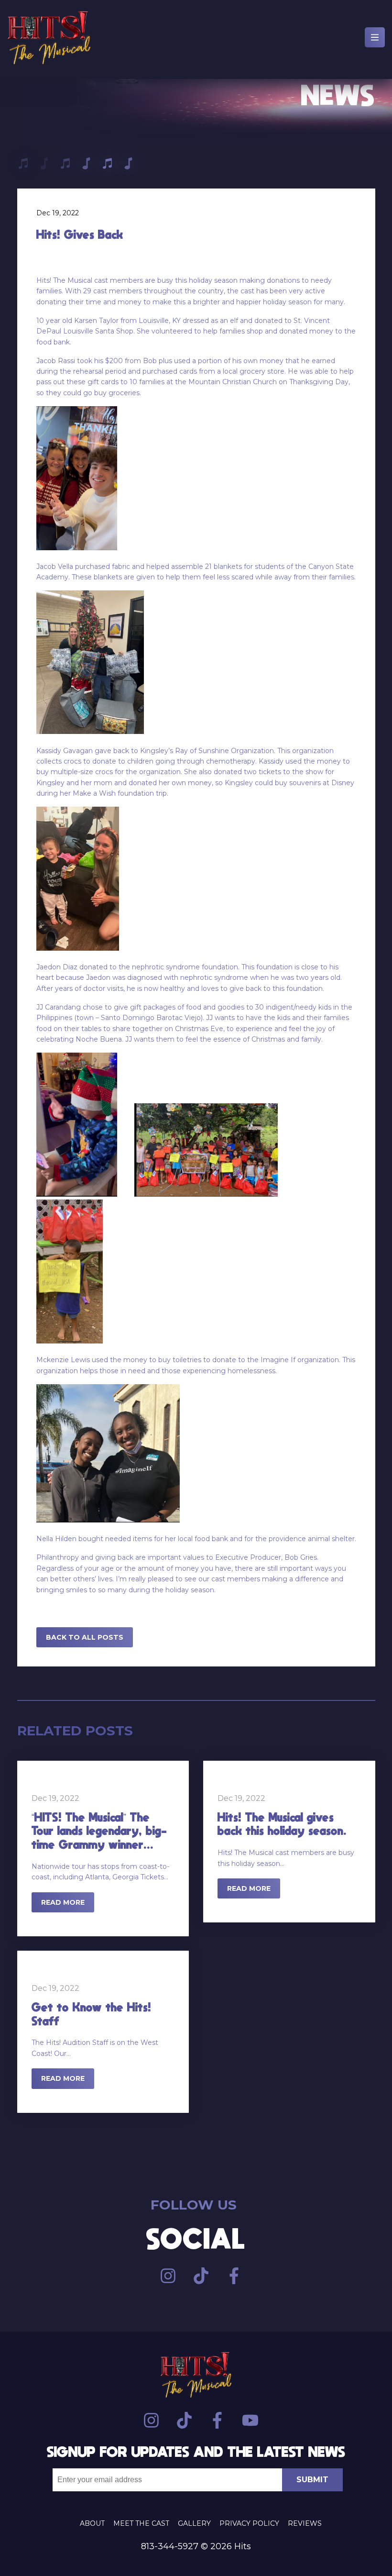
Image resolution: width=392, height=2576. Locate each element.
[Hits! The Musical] (49, 39)
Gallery (194, 2523)
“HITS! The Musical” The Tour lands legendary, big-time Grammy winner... (99, 1831)
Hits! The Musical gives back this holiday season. (282, 1824)
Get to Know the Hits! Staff (91, 2014)
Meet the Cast (141, 2523)
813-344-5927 (170, 2546)
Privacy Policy (249, 2523)
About (92, 2523)
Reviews (305, 2523)
